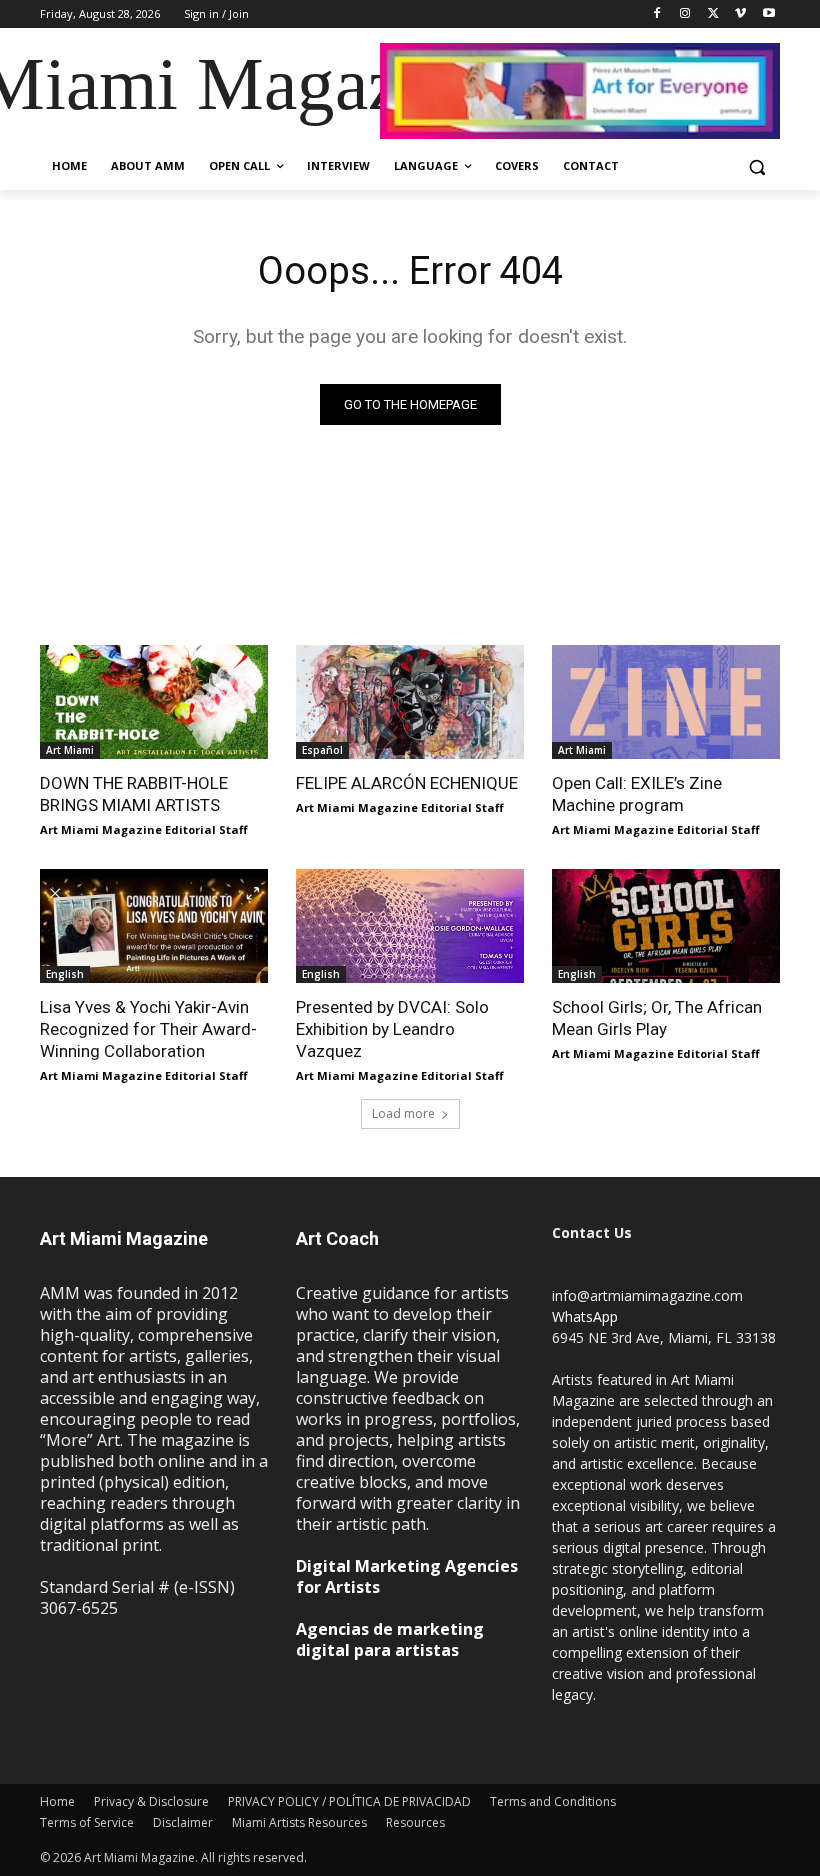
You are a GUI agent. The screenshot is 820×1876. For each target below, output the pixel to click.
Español (322, 750)
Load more (403, 1113)
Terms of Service (87, 1822)
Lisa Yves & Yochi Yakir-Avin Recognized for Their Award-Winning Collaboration (148, 1029)
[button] (756, 166)
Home (57, 1801)
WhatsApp (585, 1316)
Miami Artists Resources (299, 1822)
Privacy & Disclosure (151, 1801)
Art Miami (70, 750)
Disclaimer (183, 1822)
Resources (415, 1822)
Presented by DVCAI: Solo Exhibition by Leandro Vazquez (392, 1029)
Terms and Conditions (553, 1801)
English (65, 974)
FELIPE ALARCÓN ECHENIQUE (407, 783)
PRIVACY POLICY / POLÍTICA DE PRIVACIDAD (349, 1801)
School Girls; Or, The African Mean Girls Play (657, 1018)
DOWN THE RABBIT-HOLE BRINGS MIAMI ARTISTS (134, 794)
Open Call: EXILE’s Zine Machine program (637, 794)
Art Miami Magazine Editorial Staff (144, 829)
